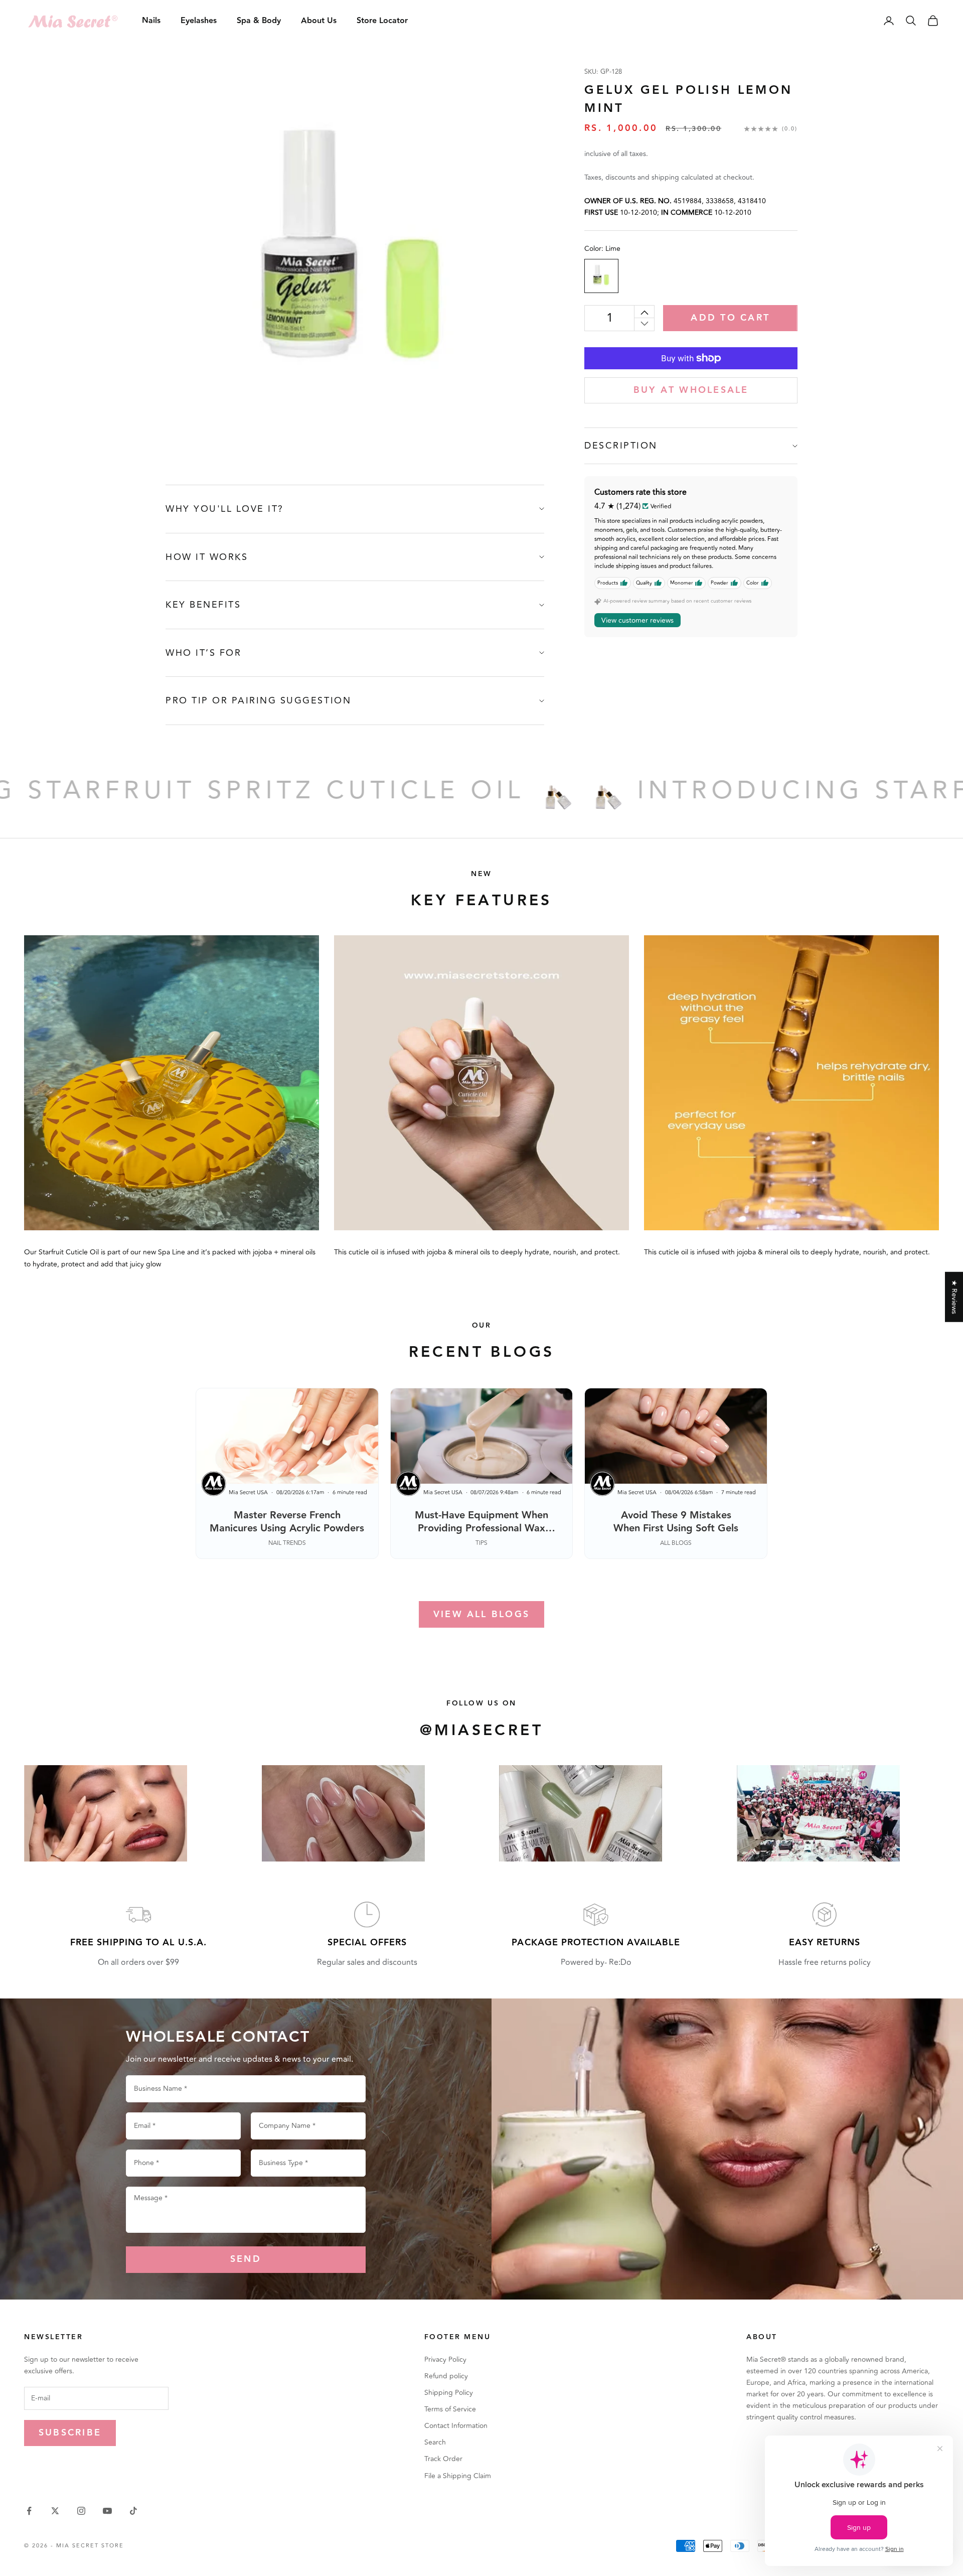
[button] (201, 2482)
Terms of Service (450, 2409)
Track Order (443, 2459)
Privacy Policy (445, 2359)
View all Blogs (481, 1614)
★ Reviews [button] (954, 1297)
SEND (246, 2259)
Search (435, 2442)
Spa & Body (259, 21)
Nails (151, 21)
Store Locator (382, 21)
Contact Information (456, 2426)
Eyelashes (199, 21)
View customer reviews (637, 620)
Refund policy (446, 2376)
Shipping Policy (449, 2393)
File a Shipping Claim (458, 2476)
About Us (319, 21)
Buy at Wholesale (691, 390)
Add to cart (730, 318)
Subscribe (70, 2433)
